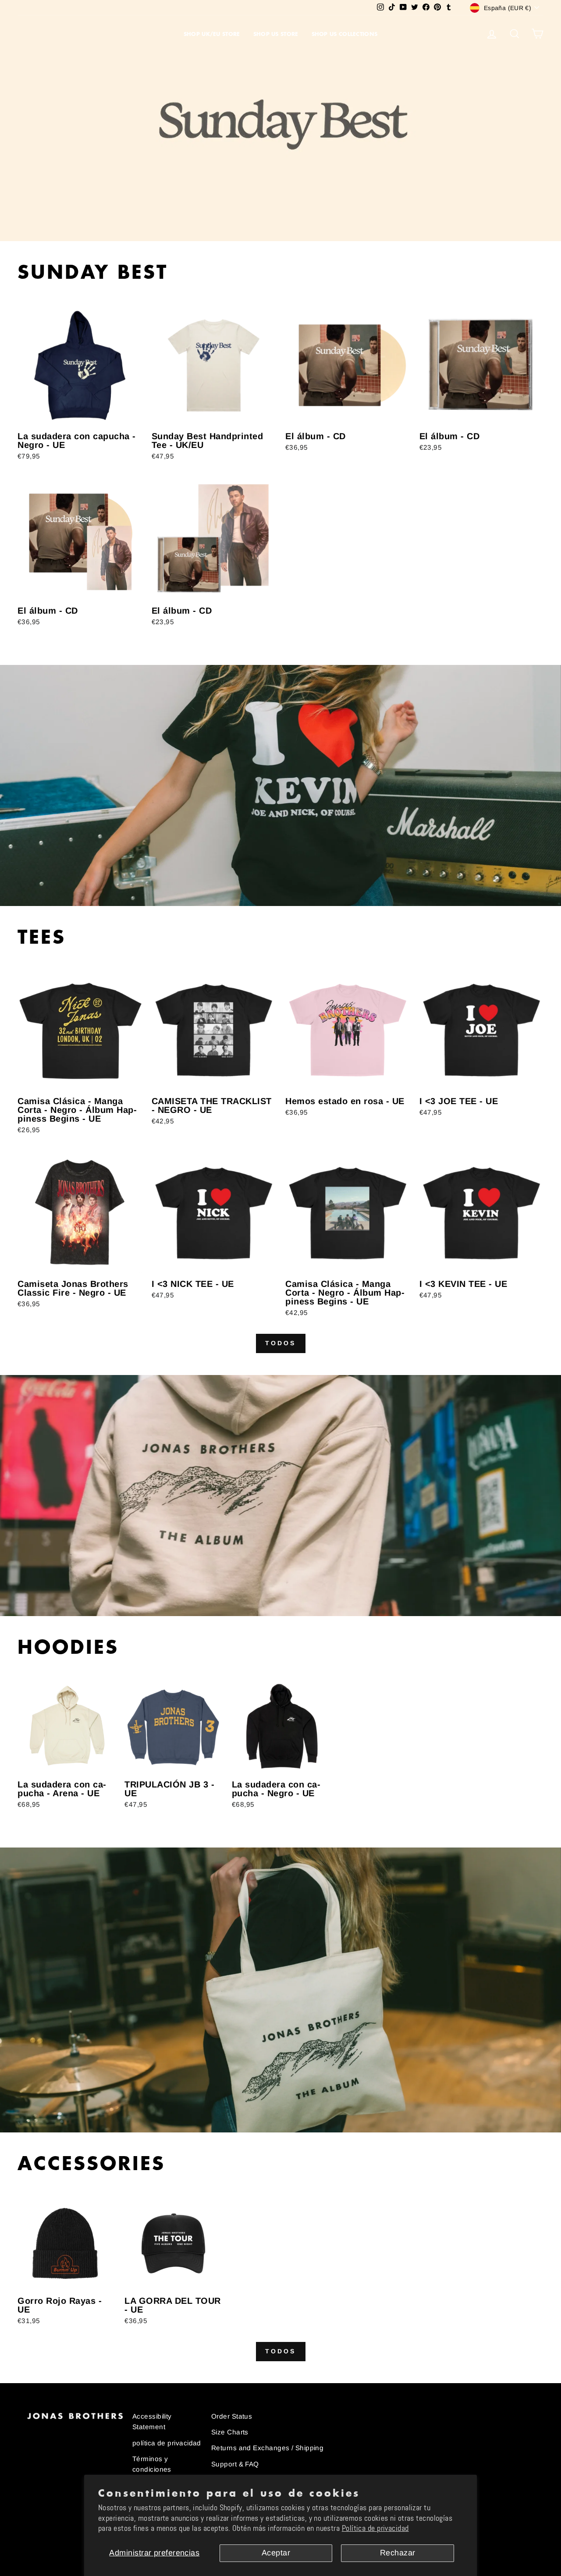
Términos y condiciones (152, 2464)
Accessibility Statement (152, 2421)
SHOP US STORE (276, 34)
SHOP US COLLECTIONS (345, 34)
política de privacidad (167, 2443)
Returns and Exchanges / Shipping (267, 2448)
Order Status (232, 2416)
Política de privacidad (375, 2528)
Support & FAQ (235, 2464)
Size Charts (230, 2432)
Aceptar (276, 2553)
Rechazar (398, 2553)
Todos (281, 1343)
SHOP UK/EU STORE (212, 34)
